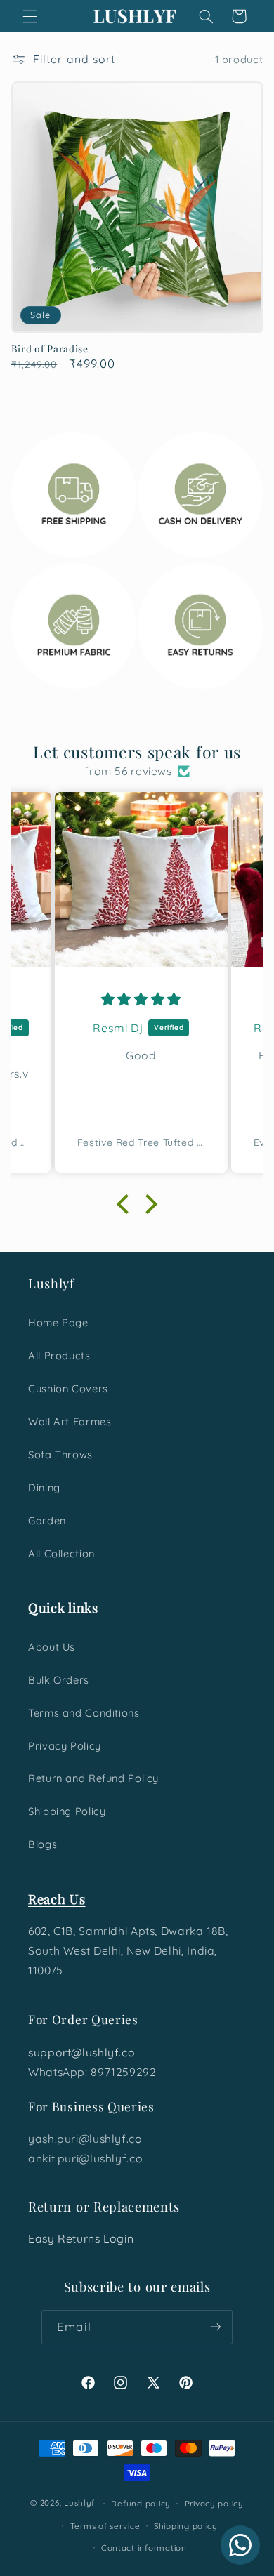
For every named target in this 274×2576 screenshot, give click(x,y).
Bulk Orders (59, 1680)
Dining (44, 1487)
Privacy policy (214, 2503)
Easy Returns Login (81, 2238)
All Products (59, 1355)
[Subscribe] (215, 2327)
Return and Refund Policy (93, 1778)
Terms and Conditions (84, 1713)
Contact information (144, 2548)
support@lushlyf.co (81, 2052)
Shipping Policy (67, 1811)
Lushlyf (79, 2503)
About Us (52, 1647)
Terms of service (105, 2526)
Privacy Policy (65, 1746)
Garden (47, 1520)
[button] (30, 16)
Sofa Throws (60, 1454)
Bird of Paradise (50, 349)
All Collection (61, 1553)
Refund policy (141, 2503)
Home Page (58, 1322)
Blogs (43, 1844)
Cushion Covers (68, 1388)
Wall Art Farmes (70, 1421)
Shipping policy (186, 2526)
